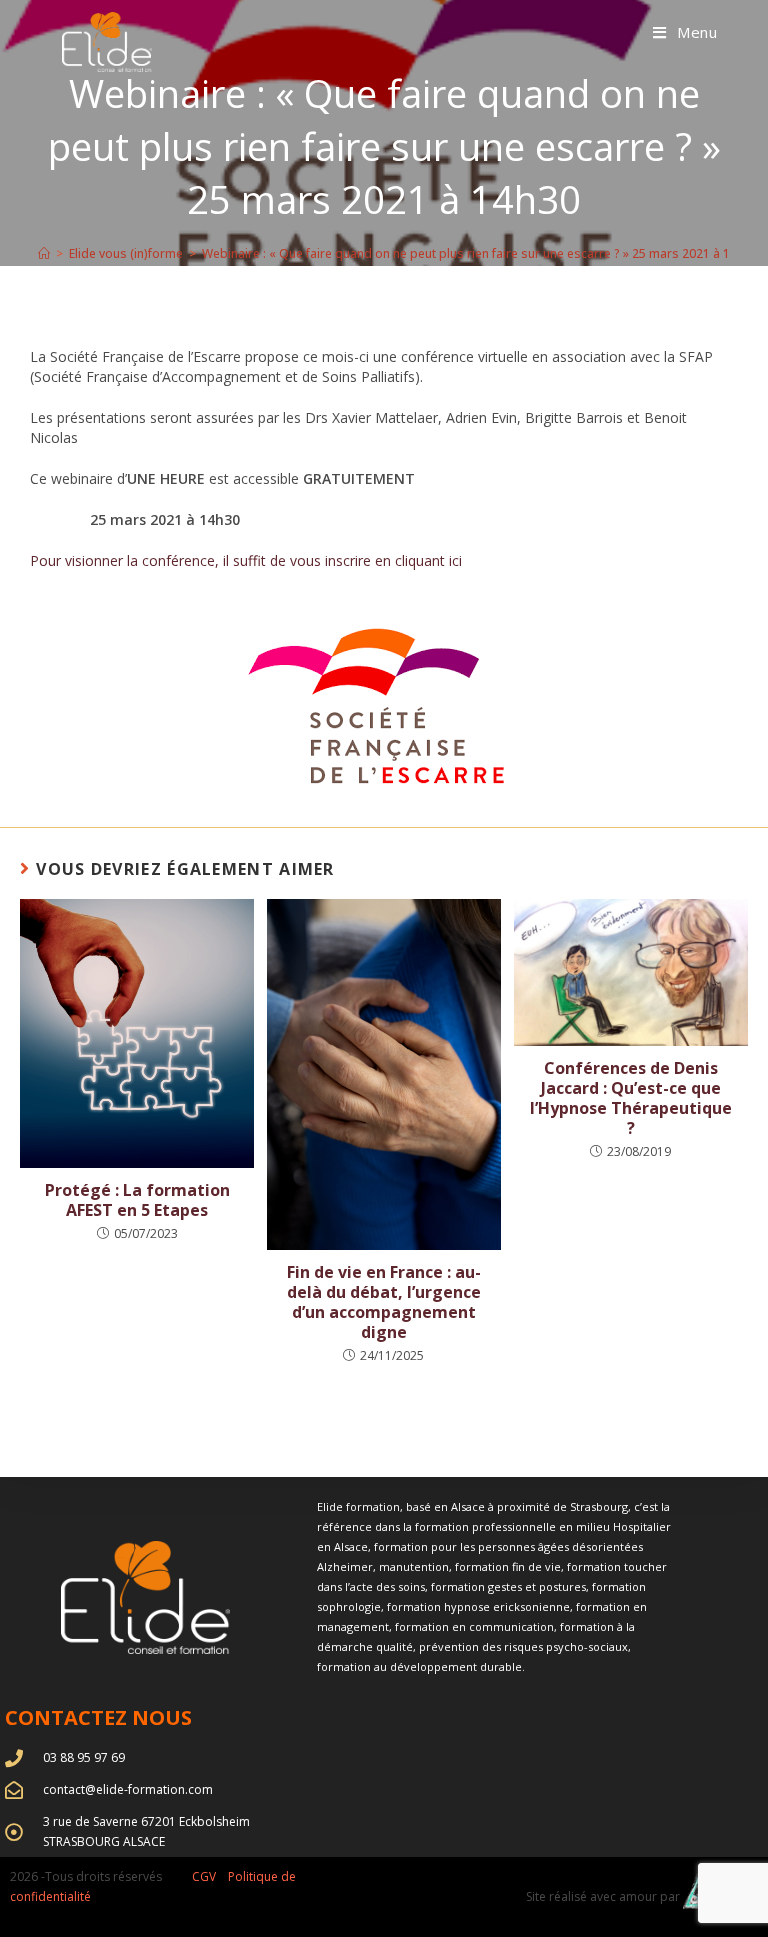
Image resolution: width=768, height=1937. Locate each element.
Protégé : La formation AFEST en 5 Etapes (137, 1200)
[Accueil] (44, 253)
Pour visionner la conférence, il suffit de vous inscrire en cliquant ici (246, 560)
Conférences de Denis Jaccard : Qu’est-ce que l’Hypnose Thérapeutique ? (631, 1098)
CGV (204, 1876)
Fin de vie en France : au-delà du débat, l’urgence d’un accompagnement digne (384, 1302)
